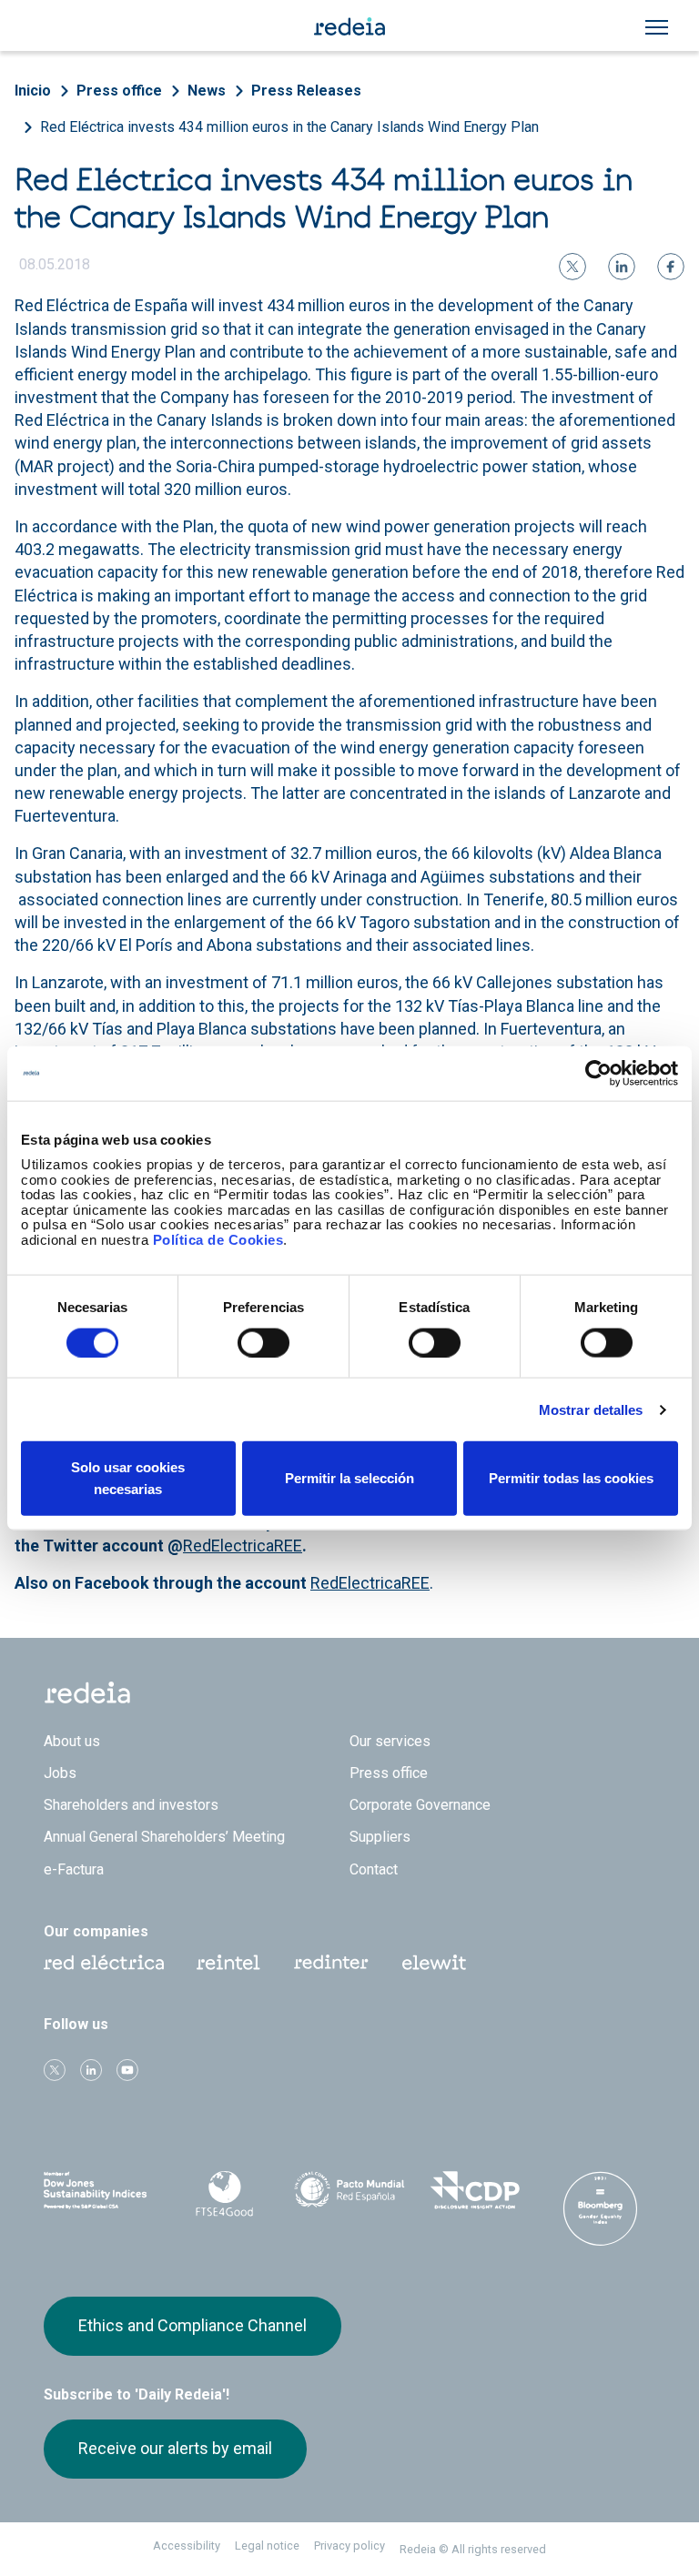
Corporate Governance (420, 1805)
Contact (374, 1869)
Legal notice (267, 2546)
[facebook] (671, 267)
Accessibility (187, 2546)
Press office (119, 91)
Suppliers (380, 1837)
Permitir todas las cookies (571, 1478)
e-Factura (74, 1869)
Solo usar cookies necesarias (128, 1478)
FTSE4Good (225, 2194)
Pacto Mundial (349, 2191)
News (207, 91)
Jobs (60, 1773)
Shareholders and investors (131, 1805)
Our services (390, 1741)
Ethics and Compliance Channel (192, 2325)
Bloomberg (600, 2208)
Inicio (33, 91)
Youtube (127, 2070)
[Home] (349, 25)
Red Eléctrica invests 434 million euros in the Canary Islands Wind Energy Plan (289, 127)
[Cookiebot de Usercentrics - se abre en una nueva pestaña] (598, 1073)
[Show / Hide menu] (657, 27)
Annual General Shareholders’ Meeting (164, 1837)
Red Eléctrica (104, 1963)
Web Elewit (434, 1963)
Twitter (55, 2070)
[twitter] (572, 267)
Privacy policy (349, 2546)
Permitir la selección (349, 1478)
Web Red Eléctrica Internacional (331, 1963)
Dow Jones (99, 2191)
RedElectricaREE (243, 1546)
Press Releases (306, 91)
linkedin (91, 2070)
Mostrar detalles (591, 1409)
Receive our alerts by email (175, 2448)
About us (72, 1741)
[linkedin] (622, 267)
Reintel (228, 1963)
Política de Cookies (218, 1239)
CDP (475, 2190)
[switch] (263, 1342)
